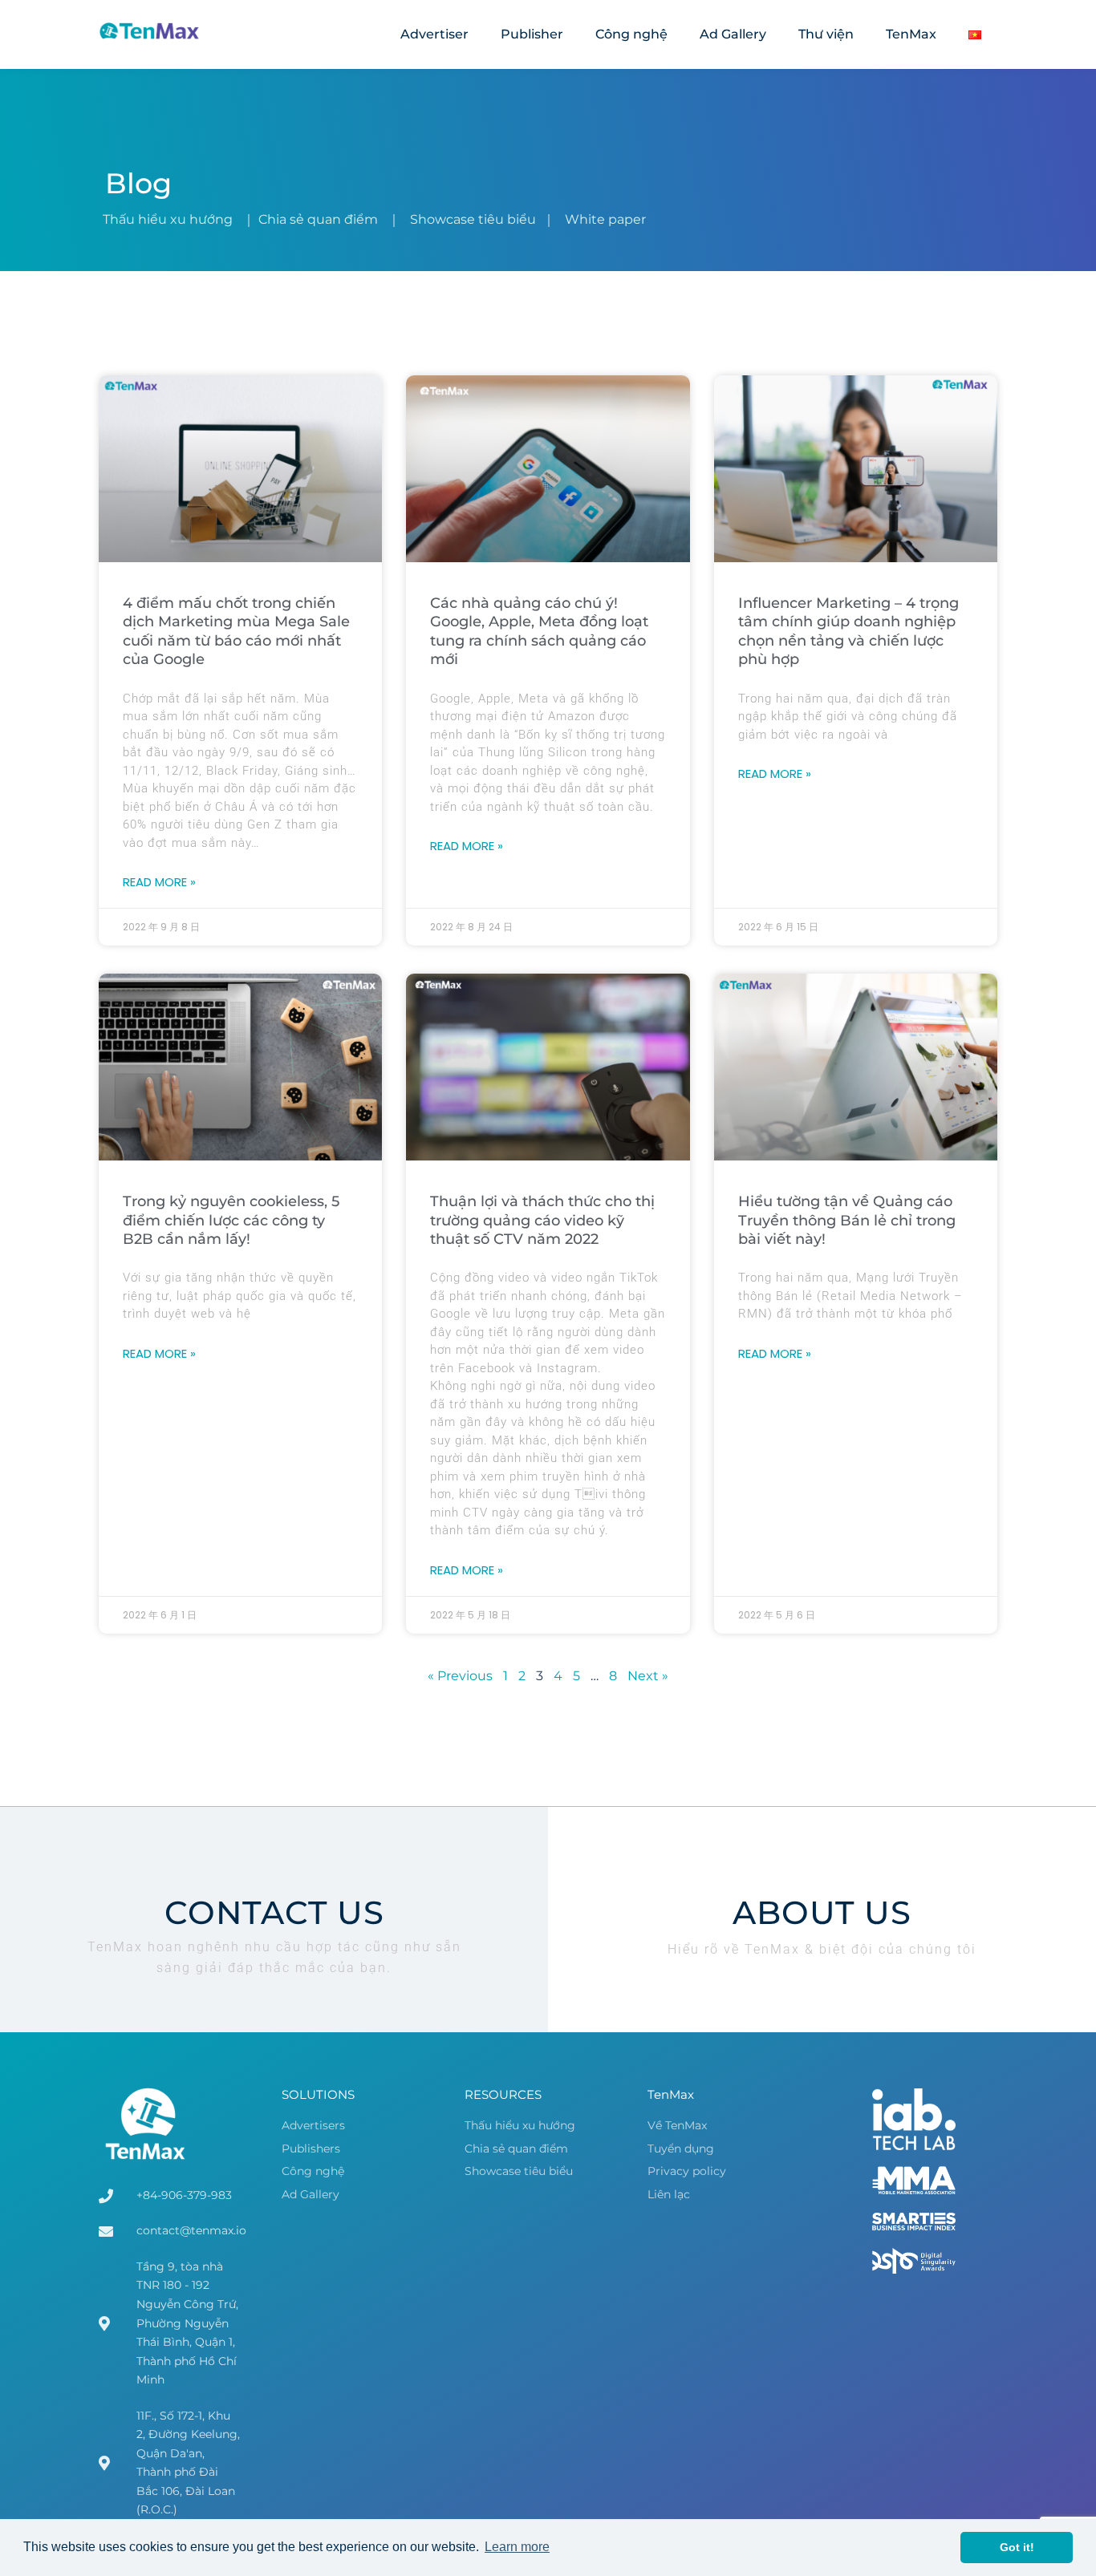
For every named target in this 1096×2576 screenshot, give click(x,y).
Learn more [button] (517, 2547)
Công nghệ (631, 34)
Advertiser (434, 34)
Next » (648, 1676)
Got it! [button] (1017, 2547)
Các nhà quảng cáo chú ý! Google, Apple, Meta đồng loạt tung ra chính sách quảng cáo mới (539, 631)
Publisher (532, 34)
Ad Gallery (733, 34)
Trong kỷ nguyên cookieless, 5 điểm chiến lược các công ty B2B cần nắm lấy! (231, 1220)
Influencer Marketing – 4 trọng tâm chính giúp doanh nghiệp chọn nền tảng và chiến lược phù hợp (848, 631)
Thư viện (826, 34)
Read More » (159, 882)
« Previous (460, 1676)
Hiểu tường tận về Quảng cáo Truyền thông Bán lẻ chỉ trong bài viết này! (847, 1220)
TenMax (911, 34)
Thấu (168, 219)
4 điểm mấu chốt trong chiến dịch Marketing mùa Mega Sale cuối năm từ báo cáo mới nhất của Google (236, 631)
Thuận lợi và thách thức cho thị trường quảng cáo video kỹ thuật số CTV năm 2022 (542, 1220)
